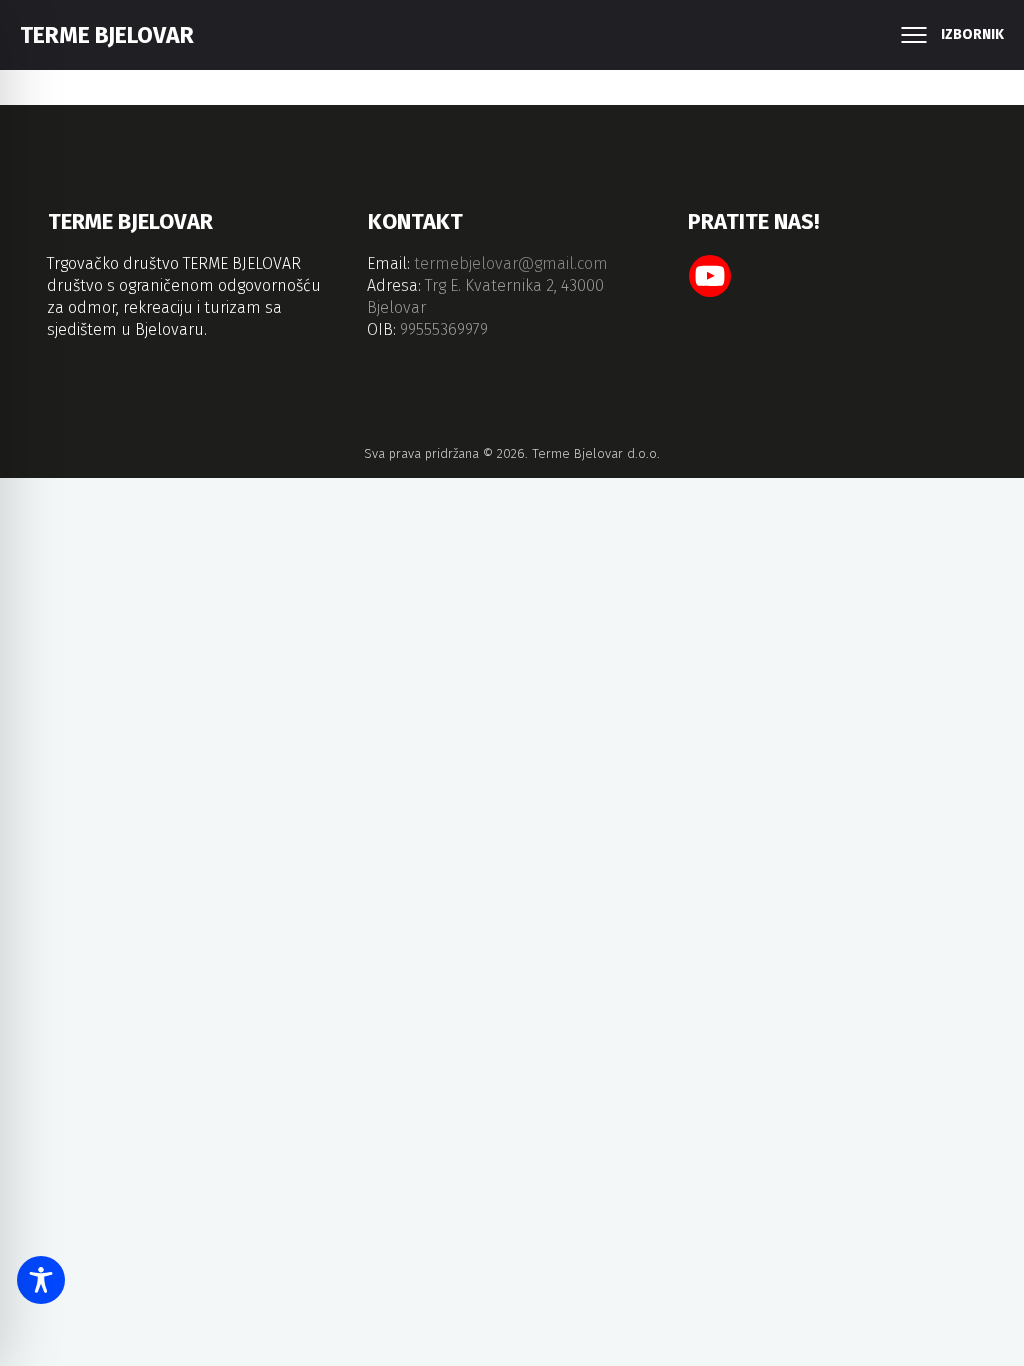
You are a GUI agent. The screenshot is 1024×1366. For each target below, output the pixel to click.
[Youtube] (710, 276)
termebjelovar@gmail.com (511, 263)
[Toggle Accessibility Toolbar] (41, 1280)
